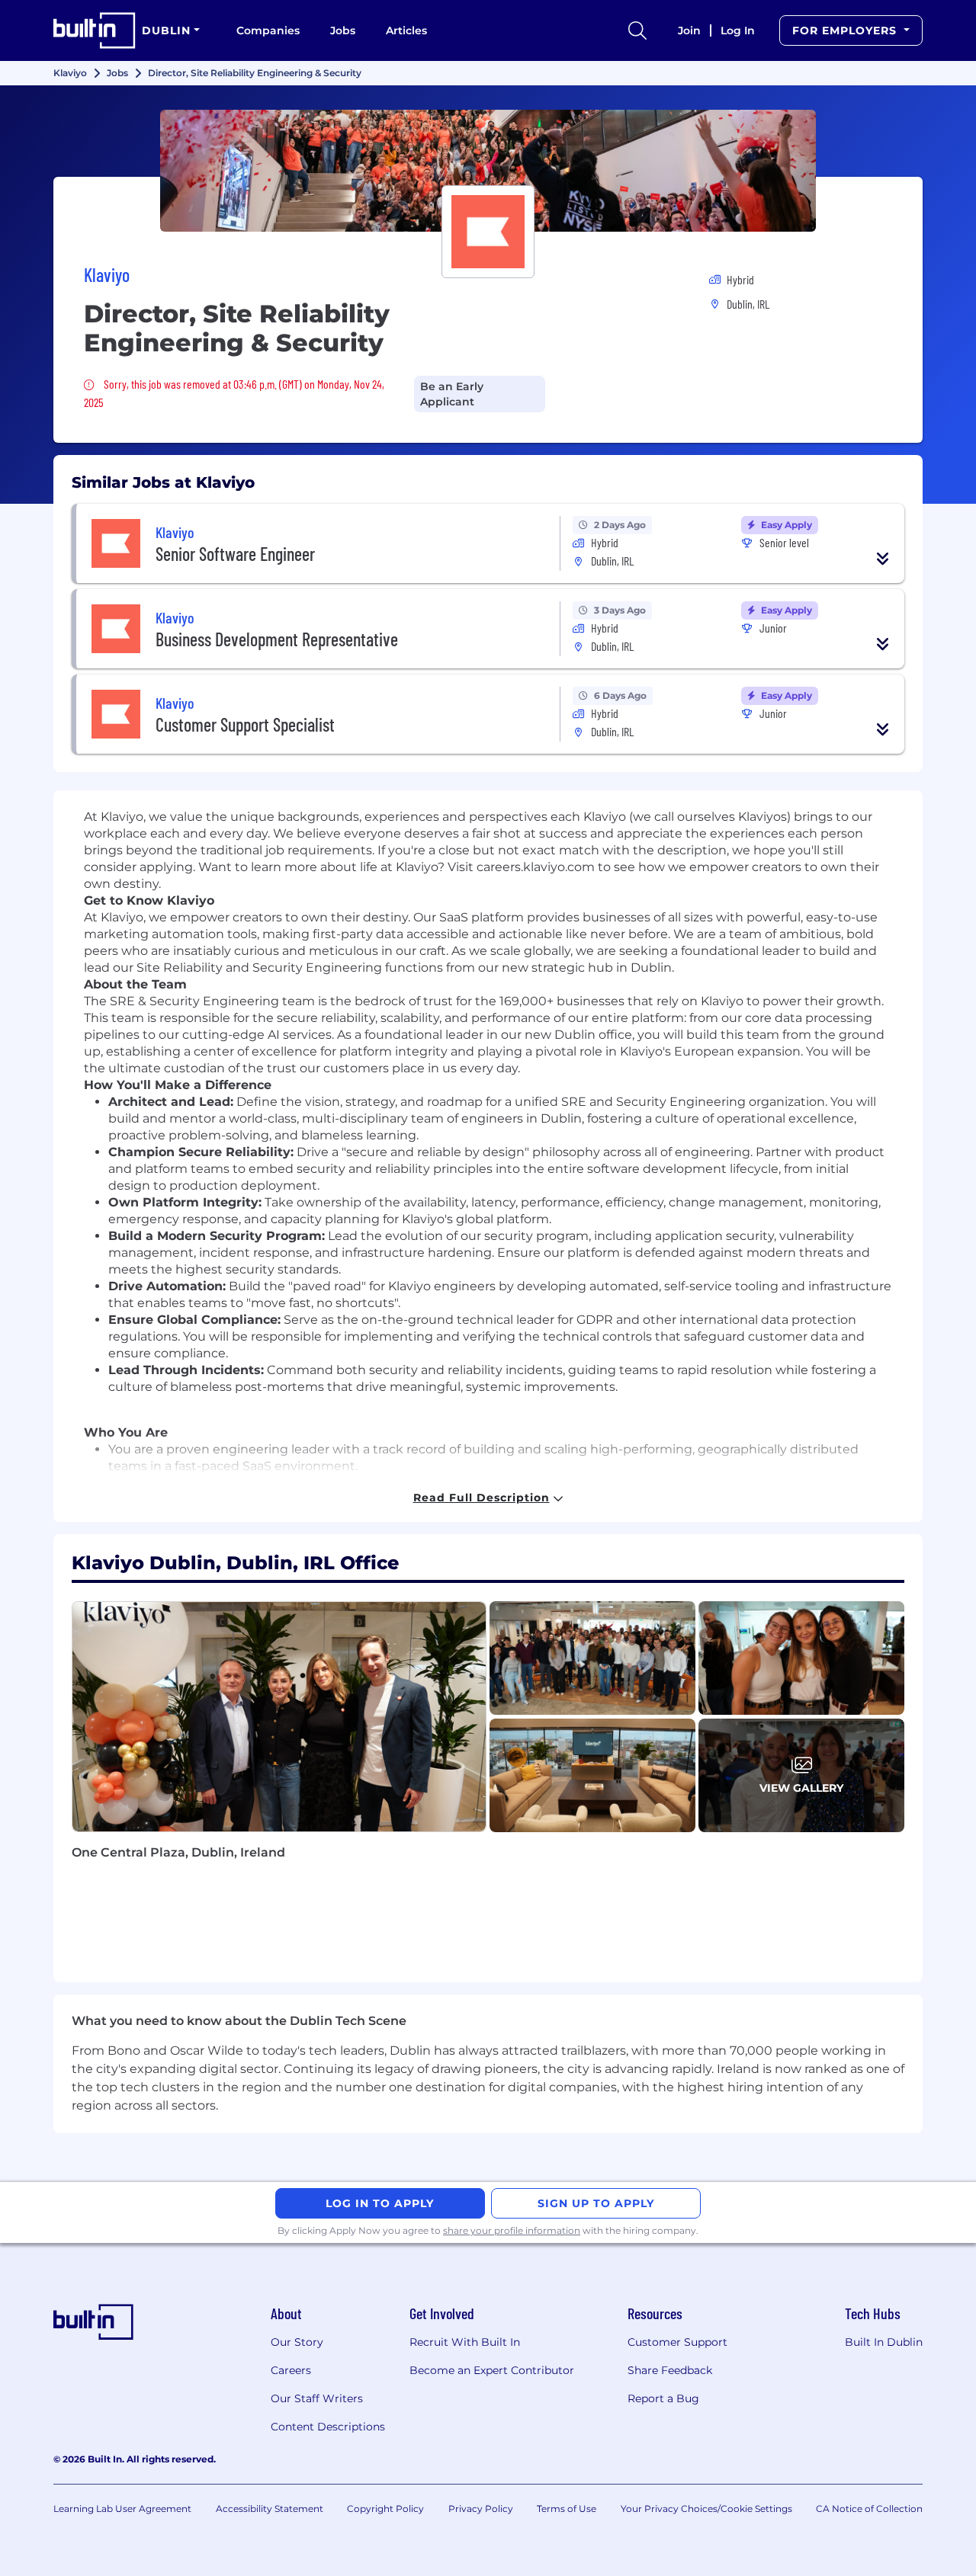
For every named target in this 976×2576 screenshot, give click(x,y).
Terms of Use (567, 2509)
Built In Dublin (884, 2342)
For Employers (846, 30)
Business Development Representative (277, 639)
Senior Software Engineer (235, 554)
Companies (268, 30)
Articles (406, 30)
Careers (291, 2370)
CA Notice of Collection (869, 2509)
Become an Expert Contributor (492, 2370)
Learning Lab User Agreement (122, 2509)
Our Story (297, 2342)
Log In (738, 30)
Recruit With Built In (465, 2342)
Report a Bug (663, 2398)
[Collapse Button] (883, 559)
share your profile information (512, 2230)
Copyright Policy (385, 2509)
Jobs (343, 30)
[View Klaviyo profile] (488, 171)
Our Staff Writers (317, 2398)
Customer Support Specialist (245, 724)
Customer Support (677, 2342)
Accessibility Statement (270, 2509)
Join (689, 30)
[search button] (637, 30)
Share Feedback (670, 2370)
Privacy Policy (481, 2509)
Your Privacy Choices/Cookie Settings (706, 2509)
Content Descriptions (328, 2427)
